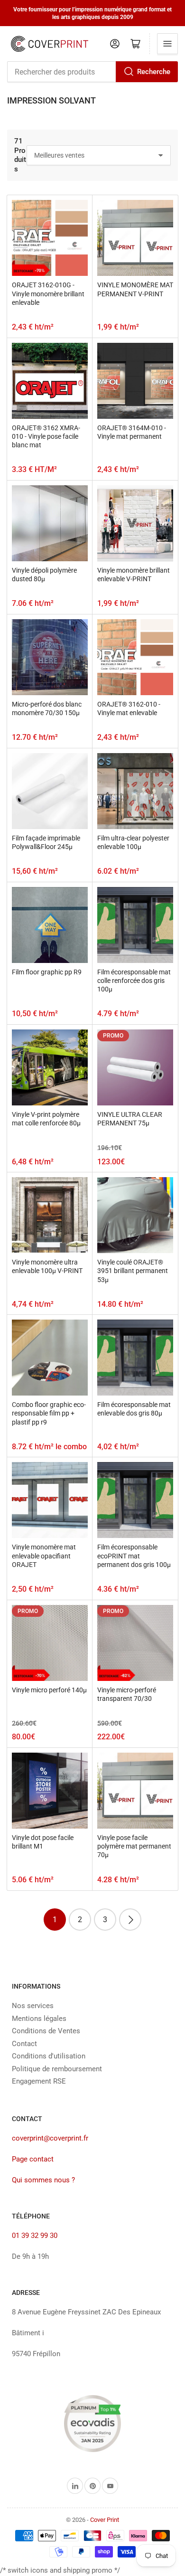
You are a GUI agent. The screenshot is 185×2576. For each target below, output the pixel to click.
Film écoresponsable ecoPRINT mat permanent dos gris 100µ (134, 1556)
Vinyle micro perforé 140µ (49, 1690)
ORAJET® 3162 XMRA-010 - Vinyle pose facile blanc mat (46, 436)
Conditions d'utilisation (49, 2056)
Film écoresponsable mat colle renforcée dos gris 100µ (134, 981)
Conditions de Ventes (46, 2031)
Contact (24, 2044)
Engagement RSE (39, 2081)
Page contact (33, 2159)
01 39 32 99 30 (35, 2236)
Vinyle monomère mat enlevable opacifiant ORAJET (44, 1556)
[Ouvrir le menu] (167, 44)
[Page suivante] (130, 1920)
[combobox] (92, 72)
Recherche (154, 72)
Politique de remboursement (57, 2069)
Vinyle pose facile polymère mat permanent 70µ (134, 1846)
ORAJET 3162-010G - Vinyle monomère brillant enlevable (48, 293)
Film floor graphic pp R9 (47, 972)
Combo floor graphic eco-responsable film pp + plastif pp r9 (49, 1413)
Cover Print (105, 2520)
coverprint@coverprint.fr (50, 2138)
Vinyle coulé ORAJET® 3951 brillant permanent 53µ (133, 1271)
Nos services (33, 2006)
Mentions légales (39, 2019)
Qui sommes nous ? (43, 2180)
